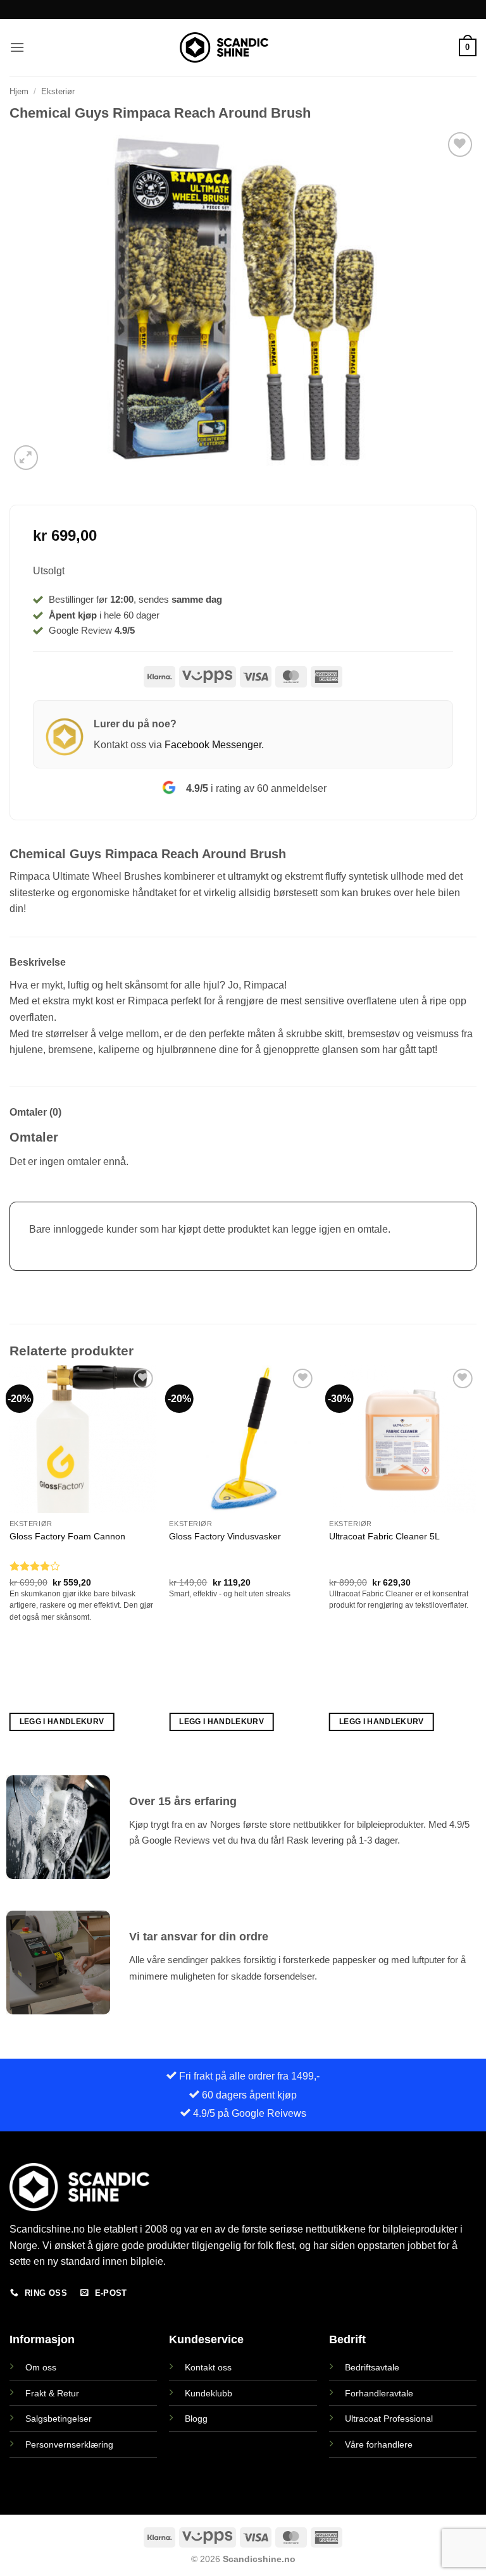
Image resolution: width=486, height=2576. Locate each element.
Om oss (41, 2367)
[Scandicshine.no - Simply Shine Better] (224, 47)
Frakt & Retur (52, 2393)
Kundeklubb (209, 2393)
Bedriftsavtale (372, 2367)
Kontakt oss (208, 2367)
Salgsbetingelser (59, 2419)
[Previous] (10, 1560)
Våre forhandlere (379, 2444)
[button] (17, 47)
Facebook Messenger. (214, 745)
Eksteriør (58, 91)
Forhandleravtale (379, 2393)
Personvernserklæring (69, 2444)
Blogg (196, 2419)
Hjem (19, 91)
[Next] (476, 1560)
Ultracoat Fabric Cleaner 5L (384, 1536)
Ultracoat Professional (389, 2419)
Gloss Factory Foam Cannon (67, 1536)
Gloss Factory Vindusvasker (225, 1536)
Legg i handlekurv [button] (62, 1722)
